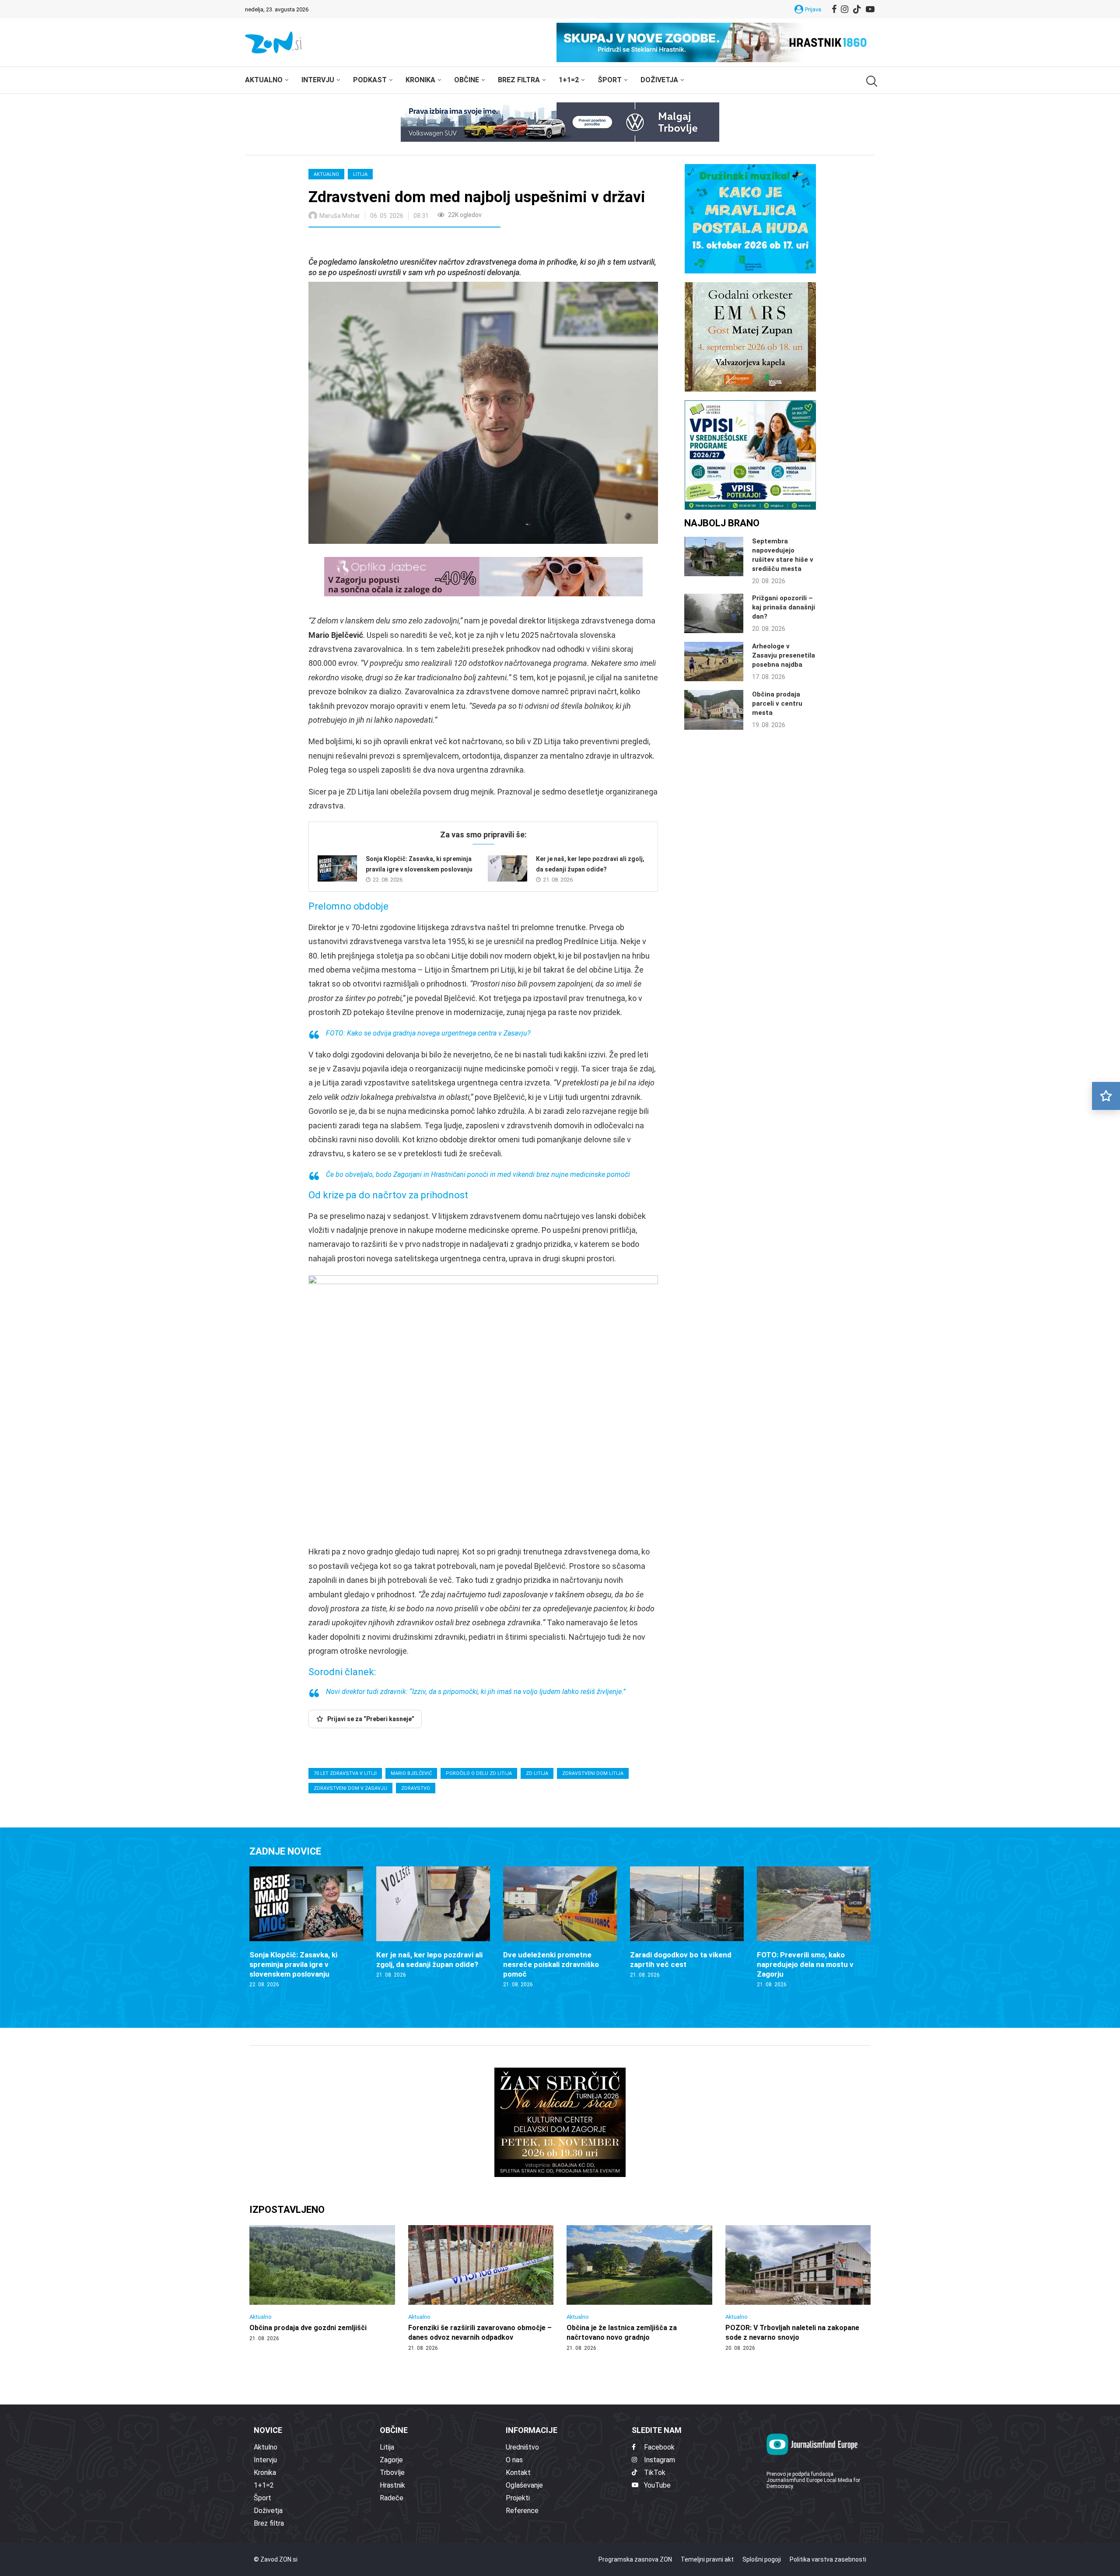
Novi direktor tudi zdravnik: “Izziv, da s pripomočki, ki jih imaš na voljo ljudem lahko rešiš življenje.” (476, 1692)
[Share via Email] (393, 243)
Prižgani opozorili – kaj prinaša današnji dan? (784, 607)
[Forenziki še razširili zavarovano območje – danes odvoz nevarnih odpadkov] (481, 2289)
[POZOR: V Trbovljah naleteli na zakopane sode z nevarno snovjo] (798, 2289)
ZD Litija (537, 1773)
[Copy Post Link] (373, 243)
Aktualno (264, 80)
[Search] (871, 81)
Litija (360, 174)
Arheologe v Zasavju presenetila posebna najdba (784, 655)
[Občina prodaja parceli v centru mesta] (714, 710)
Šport (610, 80)
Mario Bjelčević (411, 1773)
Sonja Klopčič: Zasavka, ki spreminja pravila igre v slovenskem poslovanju (293, 1964)
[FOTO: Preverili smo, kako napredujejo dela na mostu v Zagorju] (814, 1927)
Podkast (370, 80)
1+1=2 (569, 80)
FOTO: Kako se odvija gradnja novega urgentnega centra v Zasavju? (428, 1033)
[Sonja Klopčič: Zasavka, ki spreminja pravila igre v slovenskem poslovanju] (337, 868)
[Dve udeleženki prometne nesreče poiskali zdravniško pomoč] (560, 1927)
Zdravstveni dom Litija (593, 1773)
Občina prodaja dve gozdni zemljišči (308, 2328)
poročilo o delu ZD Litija (479, 1773)
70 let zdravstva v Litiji (345, 1773)
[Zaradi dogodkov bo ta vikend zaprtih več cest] (687, 1923)
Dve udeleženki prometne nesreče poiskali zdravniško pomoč (551, 1964)
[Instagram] (845, 9)
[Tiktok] (857, 9)
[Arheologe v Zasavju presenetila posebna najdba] (714, 661)
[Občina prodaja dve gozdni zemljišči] (322, 2284)
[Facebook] (834, 9)
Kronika (420, 80)
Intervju (318, 80)
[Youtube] (870, 9)
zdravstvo (416, 1788)
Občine (467, 80)
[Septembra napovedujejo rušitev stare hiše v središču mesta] (714, 556)
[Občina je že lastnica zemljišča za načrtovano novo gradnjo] (639, 2289)
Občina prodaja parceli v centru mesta (777, 703)
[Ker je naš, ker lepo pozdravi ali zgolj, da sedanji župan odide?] (507, 868)
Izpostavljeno (287, 2210)
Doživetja (659, 80)
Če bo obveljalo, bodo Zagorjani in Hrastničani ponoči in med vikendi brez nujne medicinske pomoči (478, 1174)
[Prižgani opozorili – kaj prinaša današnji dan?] (714, 613)
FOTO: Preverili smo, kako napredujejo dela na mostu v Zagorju (805, 1964)
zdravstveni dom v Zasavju (350, 1788)
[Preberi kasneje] (1106, 1096)
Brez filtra (519, 80)
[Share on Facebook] (354, 243)
